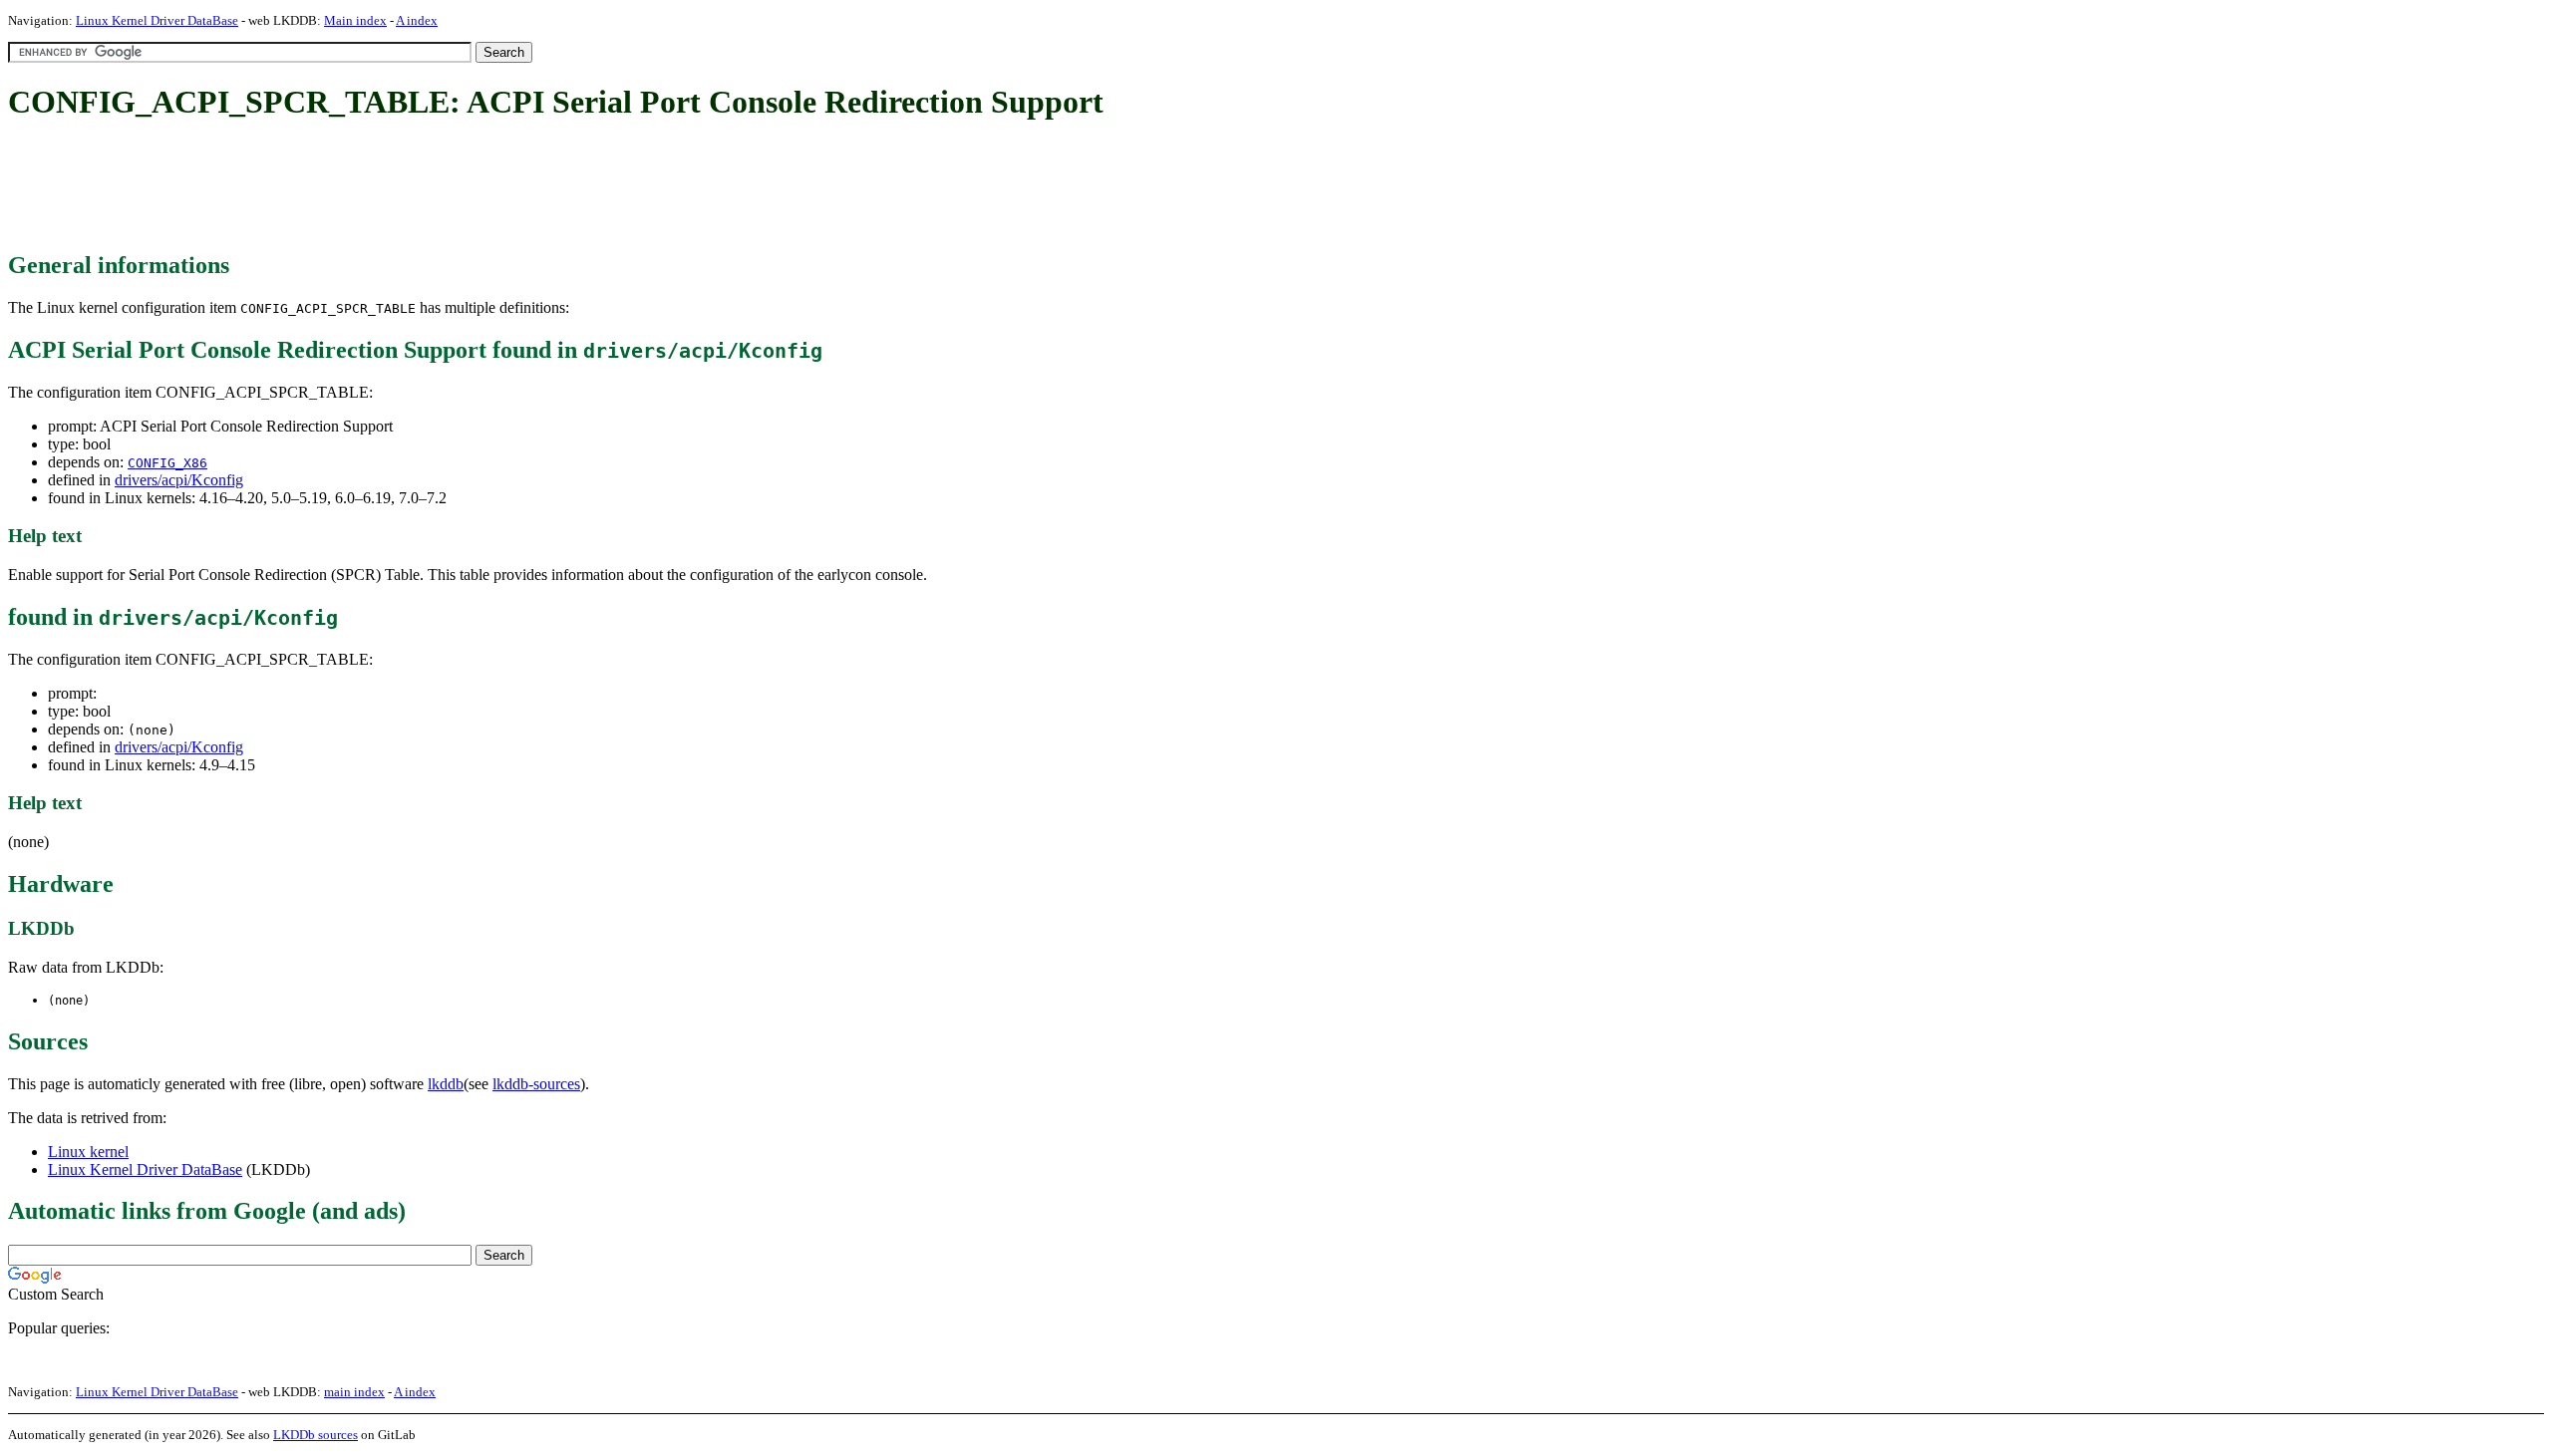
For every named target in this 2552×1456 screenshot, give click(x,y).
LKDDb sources (316, 1435)
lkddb (446, 1084)
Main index (355, 20)
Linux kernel (88, 1152)
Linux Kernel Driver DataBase (157, 20)
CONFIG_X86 (167, 463)
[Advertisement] (371, 187)
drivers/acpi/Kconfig (179, 480)
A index (417, 20)
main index (354, 1392)
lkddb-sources (536, 1084)
